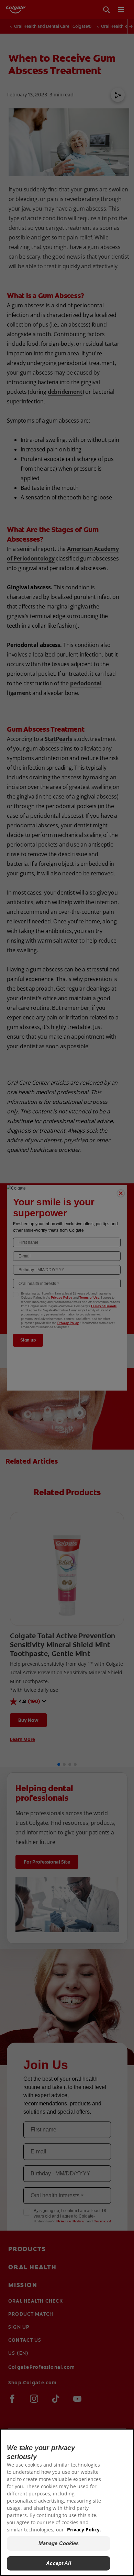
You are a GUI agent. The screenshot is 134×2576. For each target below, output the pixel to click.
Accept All (59, 2563)
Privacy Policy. (84, 2530)
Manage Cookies (59, 2543)
